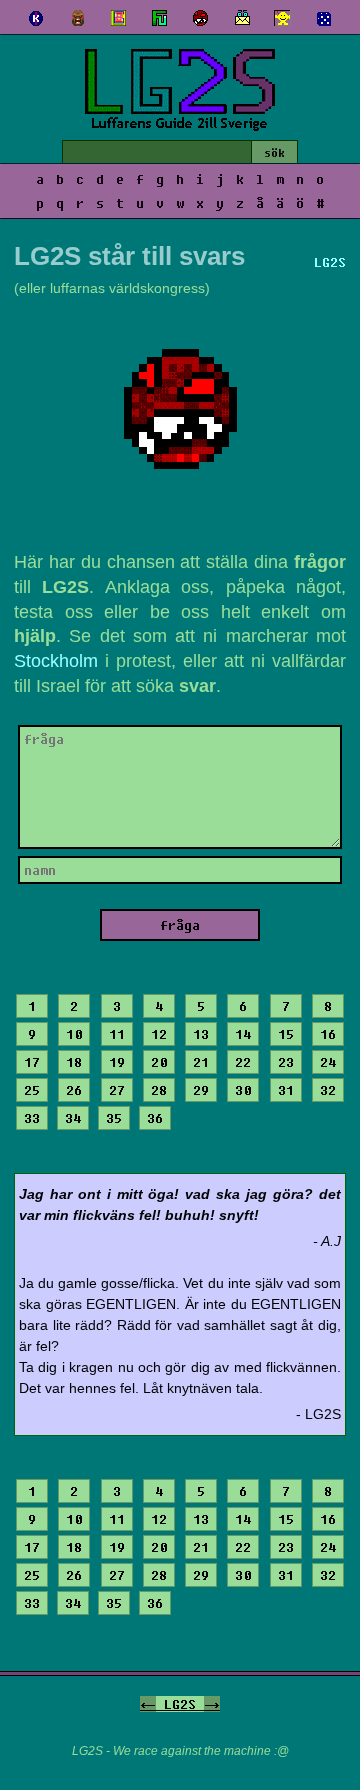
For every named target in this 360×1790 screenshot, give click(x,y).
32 (328, 1090)
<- (148, 1704)
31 (286, 1090)
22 (243, 1062)
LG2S (180, 1704)
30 (243, 1090)
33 (32, 1118)
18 (74, 1062)
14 (243, 1034)
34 (73, 1118)
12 (159, 1034)
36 (155, 1118)
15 (286, 1034)
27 (117, 1090)
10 (74, 1034)
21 (201, 1062)
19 (117, 1062)
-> (212, 1704)
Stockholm (56, 661)
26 (74, 1090)
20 (159, 1062)
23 (286, 1062)
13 (201, 1034)
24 (328, 1062)
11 (117, 1034)
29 (201, 1090)
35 (114, 1118)
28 (159, 1090)
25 (32, 1090)
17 (32, 1062)
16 (328, 1034)
